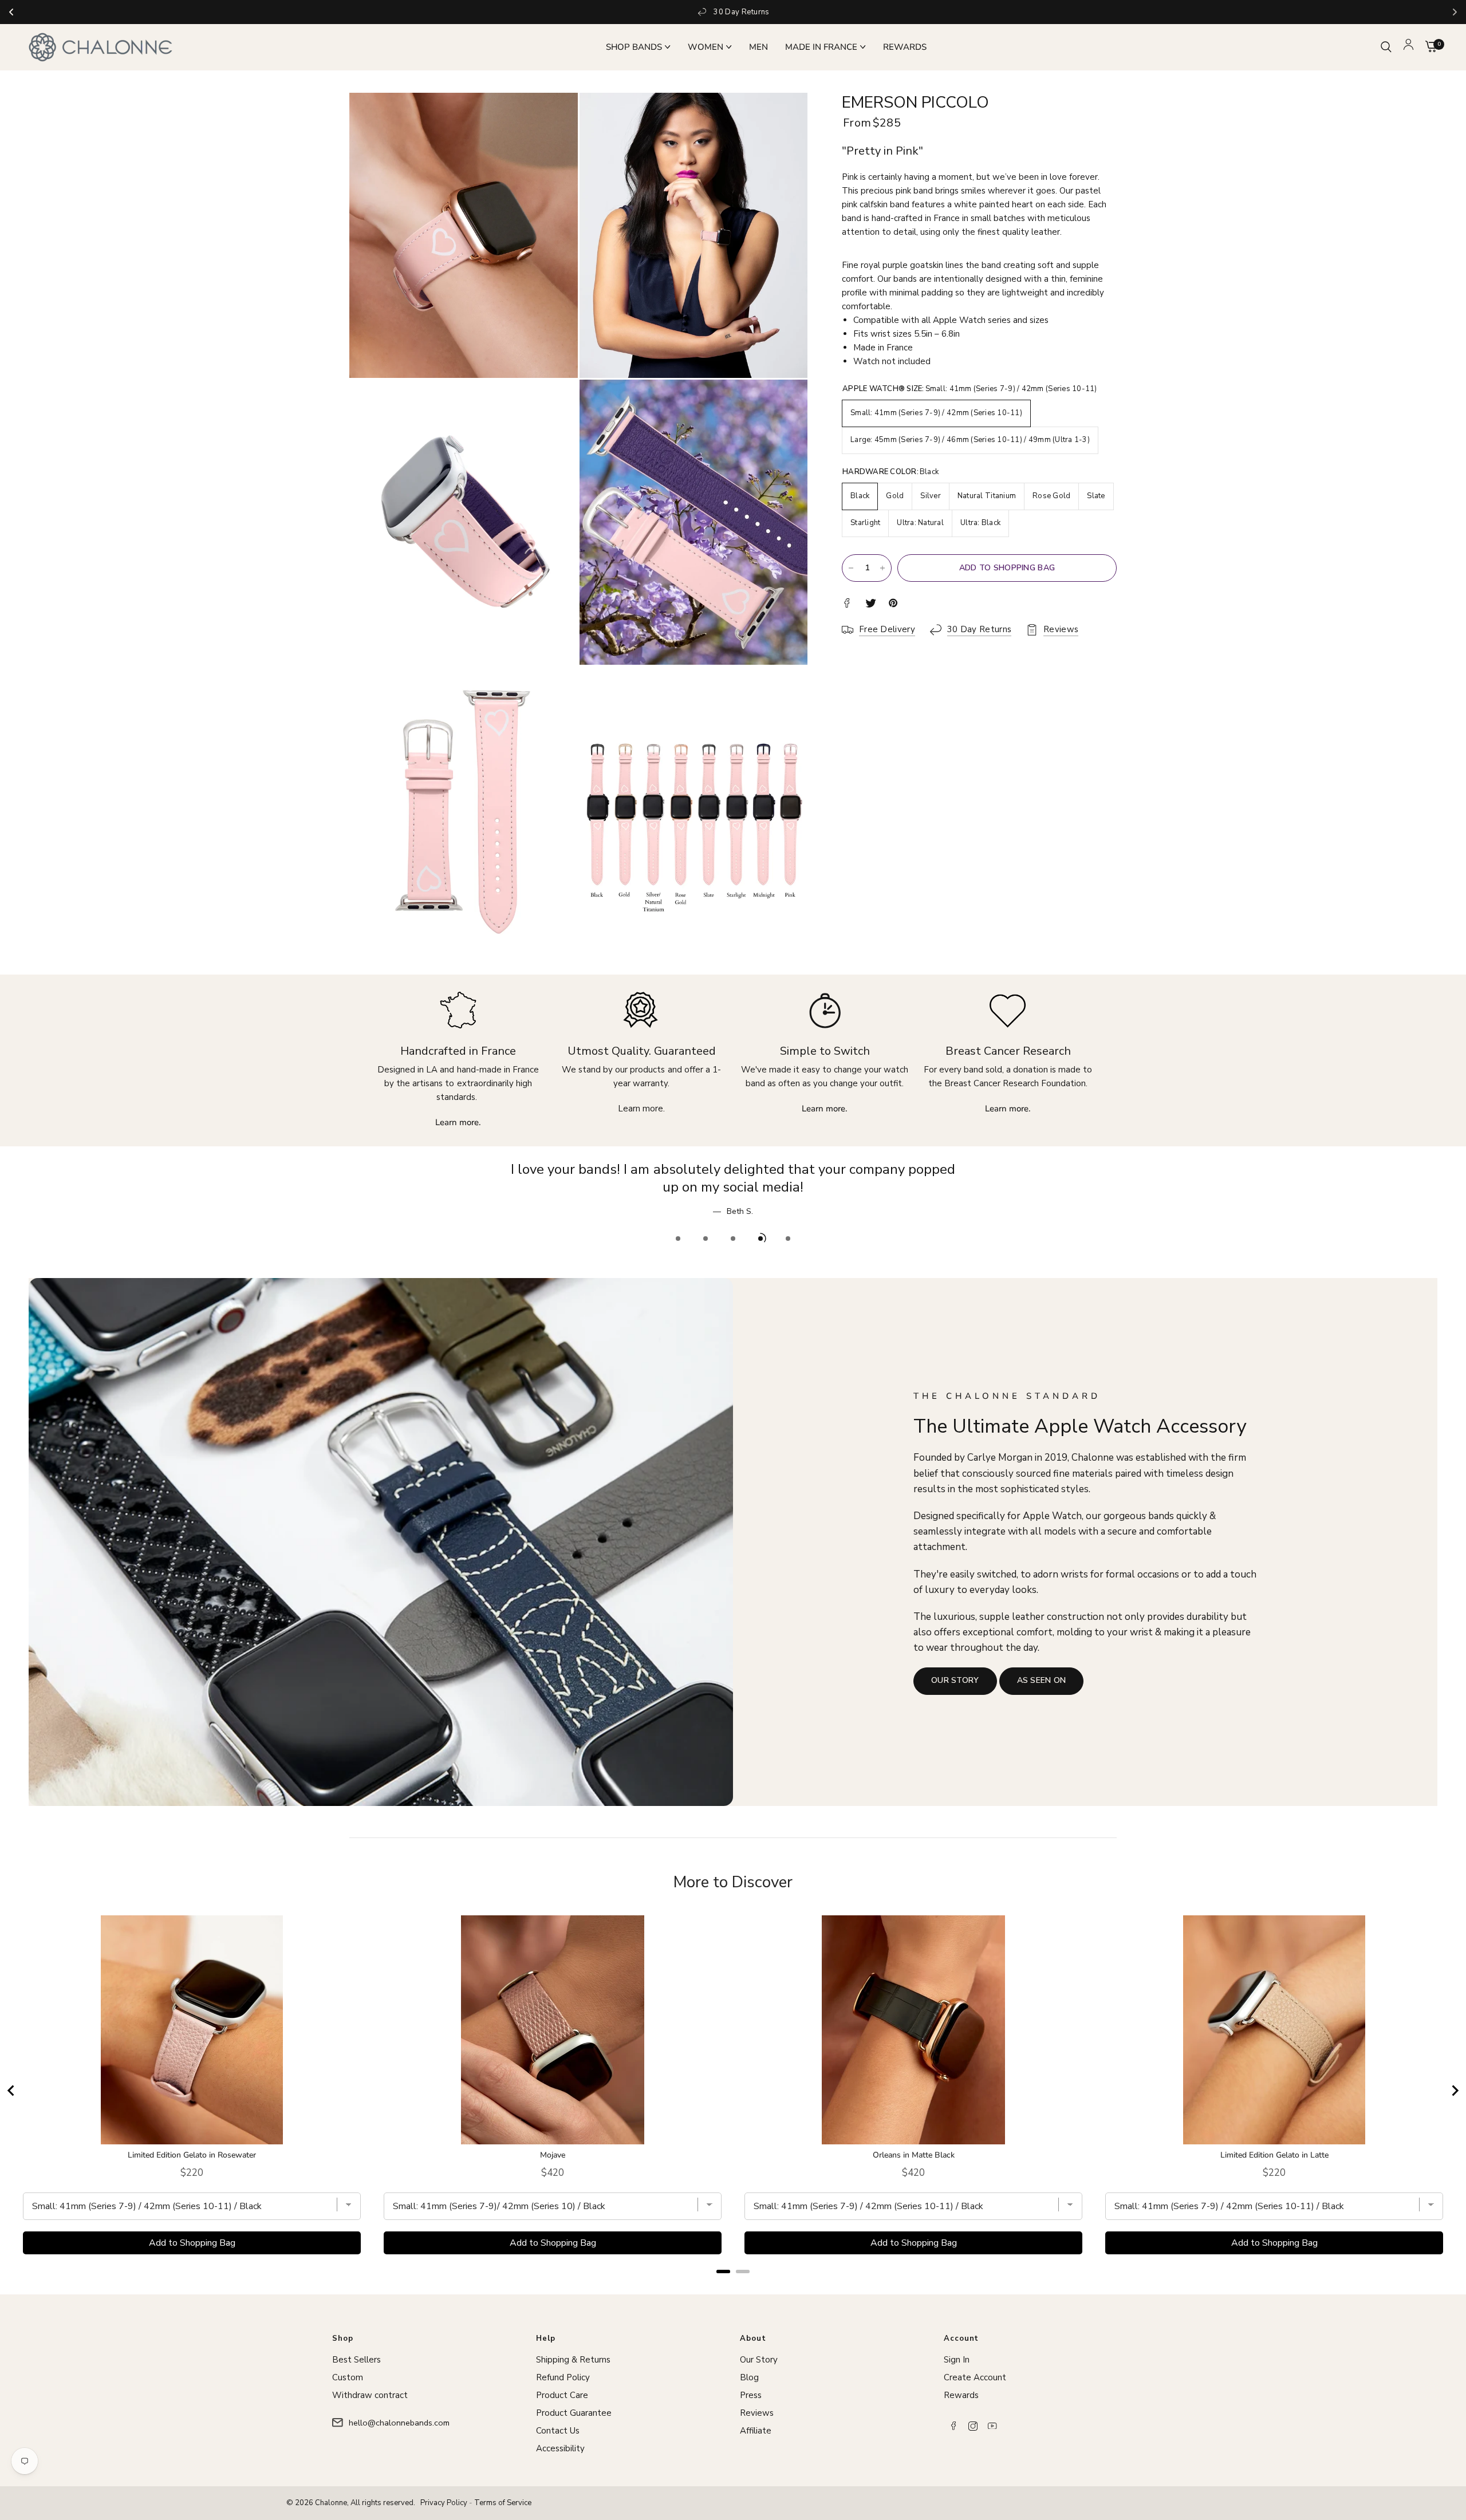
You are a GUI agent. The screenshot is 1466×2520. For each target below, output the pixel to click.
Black (860, 496)
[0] (1428, 47)
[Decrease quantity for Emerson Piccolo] (851, 568)
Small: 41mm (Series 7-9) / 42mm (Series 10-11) (936, 413)
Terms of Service (503, 2503)
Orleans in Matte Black (914, 2138)
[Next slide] (1455, 2073)
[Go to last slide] (11, 2073)
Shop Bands (634, 47)
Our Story (759, 2360)
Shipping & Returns (573, 2360)
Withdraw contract (370, 2395)
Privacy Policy (444, 2503)
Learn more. (641, 1109)
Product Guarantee (574, 2413)
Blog (749, 2377)
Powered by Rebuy (733, 2268)
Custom (348, 2377)
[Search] (1386, 47)
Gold (895, 496)
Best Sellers (356, 2360)
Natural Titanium (987, 496)
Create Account (975, 2377)
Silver (931, 496)
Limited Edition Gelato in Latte (1274, 2138)
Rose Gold (1051, 496)
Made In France (821, 47)
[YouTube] (992, 2426)
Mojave (553, 2138)
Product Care (562, 2395)
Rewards (905, 47)
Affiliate (756, 2431)
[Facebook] (953, 2426)
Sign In (957, 2360)
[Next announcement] (1455, 12)
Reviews (757, 2413)
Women (706, 47)
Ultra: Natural (920, 523)
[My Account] (1408, 47)
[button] (955, 1663)
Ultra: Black (980, 523)
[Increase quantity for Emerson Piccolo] (882, 568)
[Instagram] (973, 2426)
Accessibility (560, 2448)
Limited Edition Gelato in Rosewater (192, 2138)
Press (751, 2395)
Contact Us (558, 2431)
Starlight (865, 523)
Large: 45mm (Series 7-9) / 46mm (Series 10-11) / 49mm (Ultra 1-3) (970, 440)
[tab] (723, 2253)
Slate (1096, 496)
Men (758, 47)
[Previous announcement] (11, 12)
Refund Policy (563, 2377)
